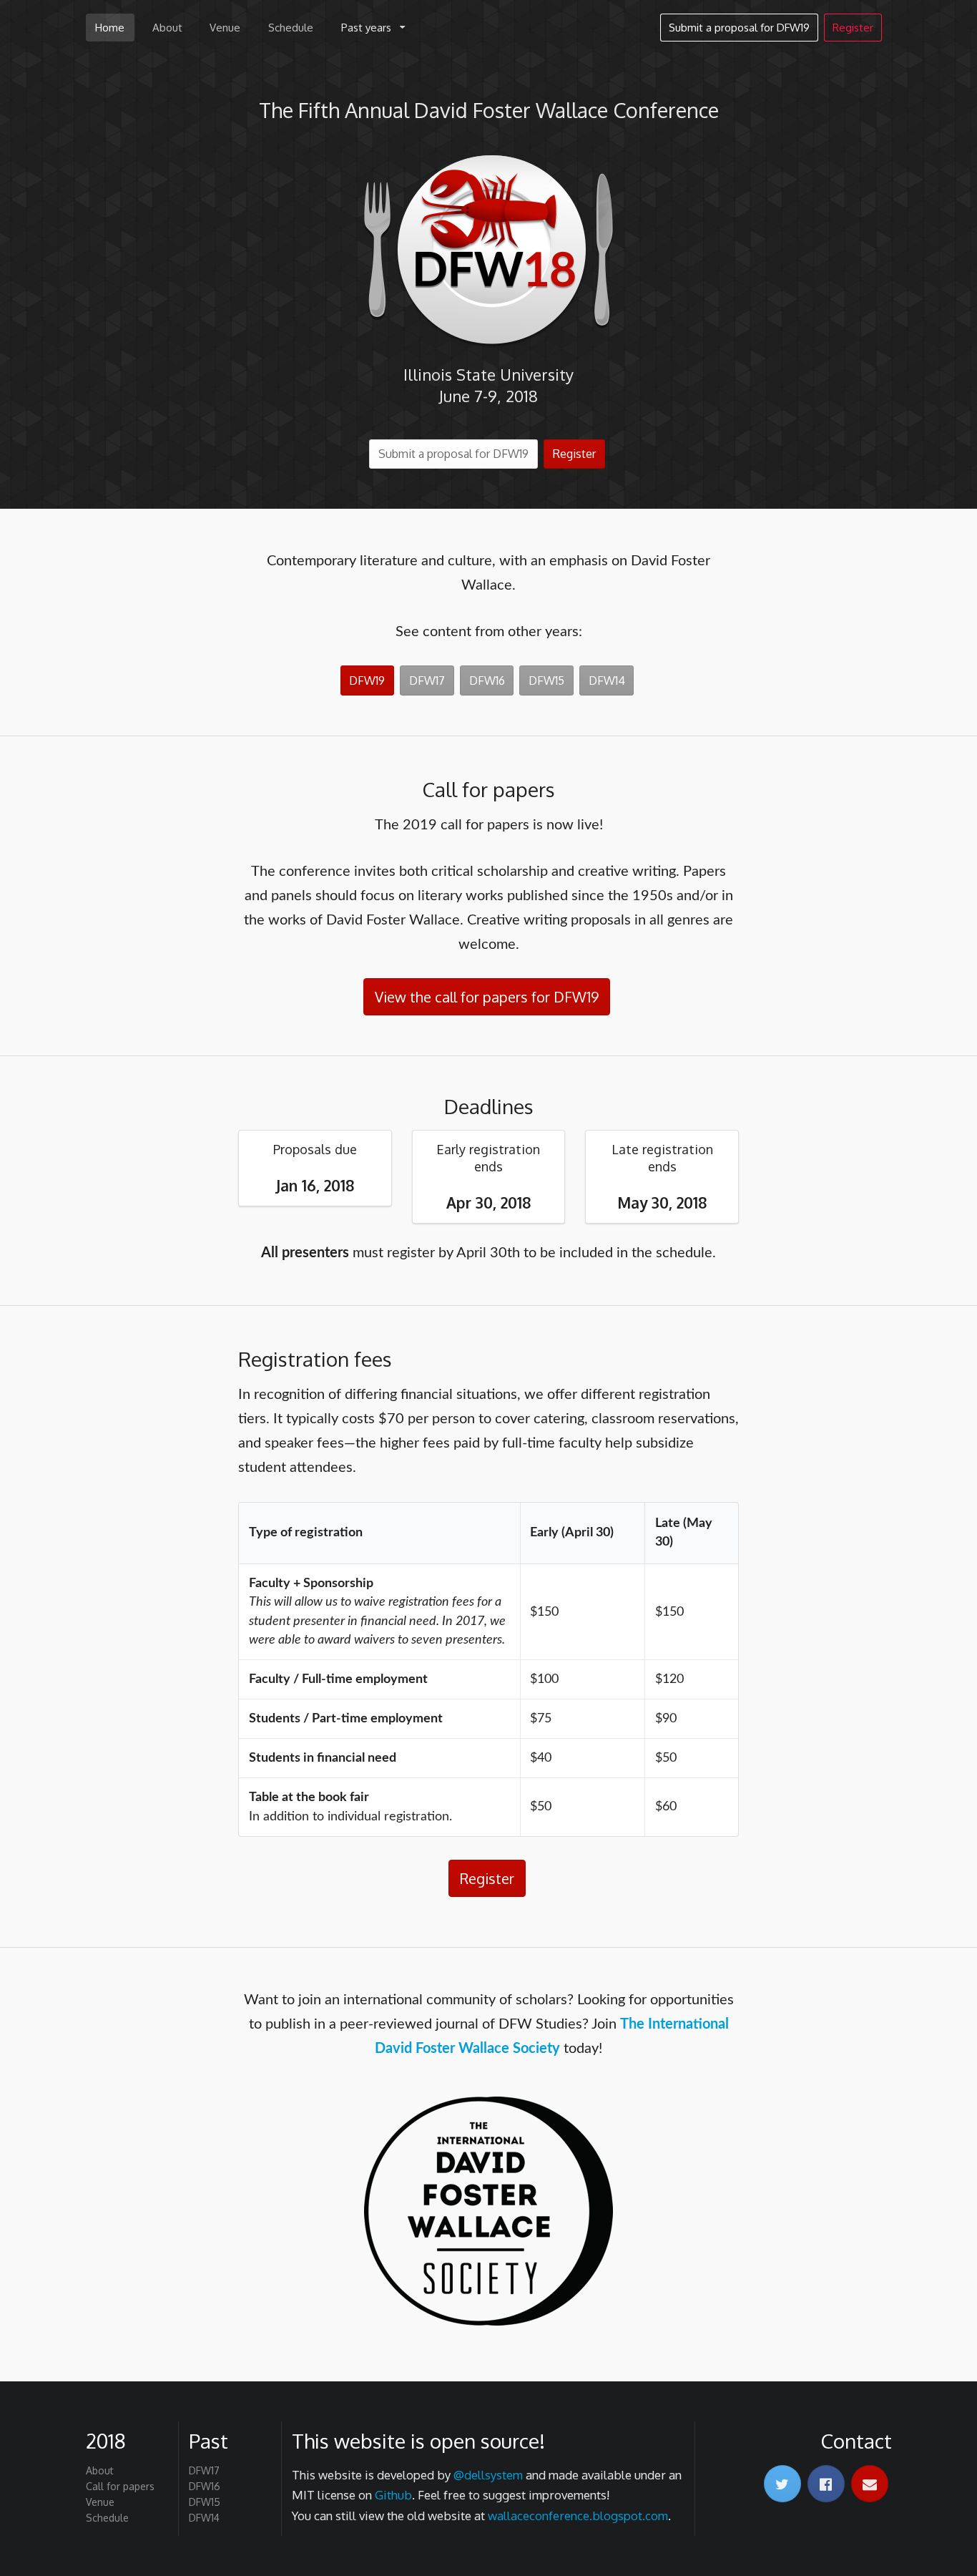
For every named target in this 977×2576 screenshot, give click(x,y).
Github (393, 2495)
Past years (366, 28)
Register (853, 28)
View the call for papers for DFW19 (487, 997)
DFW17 (427, 680)
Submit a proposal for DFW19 (739, 28)
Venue (225, 28)
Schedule (291, 28)
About (167, 28)
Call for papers (120, 2486)
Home (110, 28)
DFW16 (487, 680)
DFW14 (607, 680)
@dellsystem (488, 2475)
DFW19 (367, 680)
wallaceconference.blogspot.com (578, 2516)
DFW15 (546, 680)
